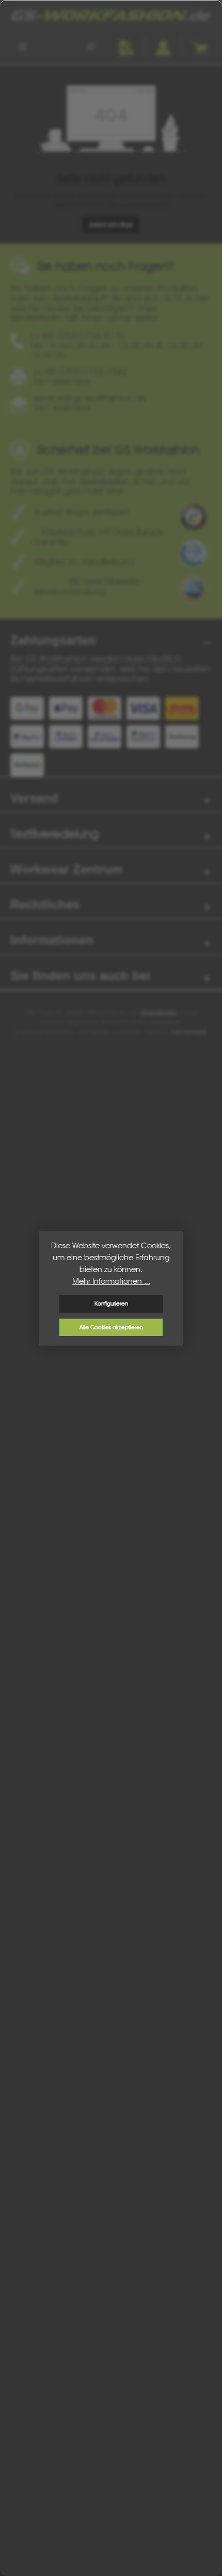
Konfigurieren (111, 1303)
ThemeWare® (189, 1032)
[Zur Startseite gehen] (111, 15)
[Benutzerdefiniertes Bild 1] (194, 517)
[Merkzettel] (126, 46)
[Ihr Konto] (163, 46)
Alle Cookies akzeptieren (111, 1327)
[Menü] (23, 46)
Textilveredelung (54, 834)
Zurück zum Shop (111, 224)
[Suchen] (90, 46)
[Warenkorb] (199, 46)
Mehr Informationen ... (111, 1281)
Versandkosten (158, 1012)
